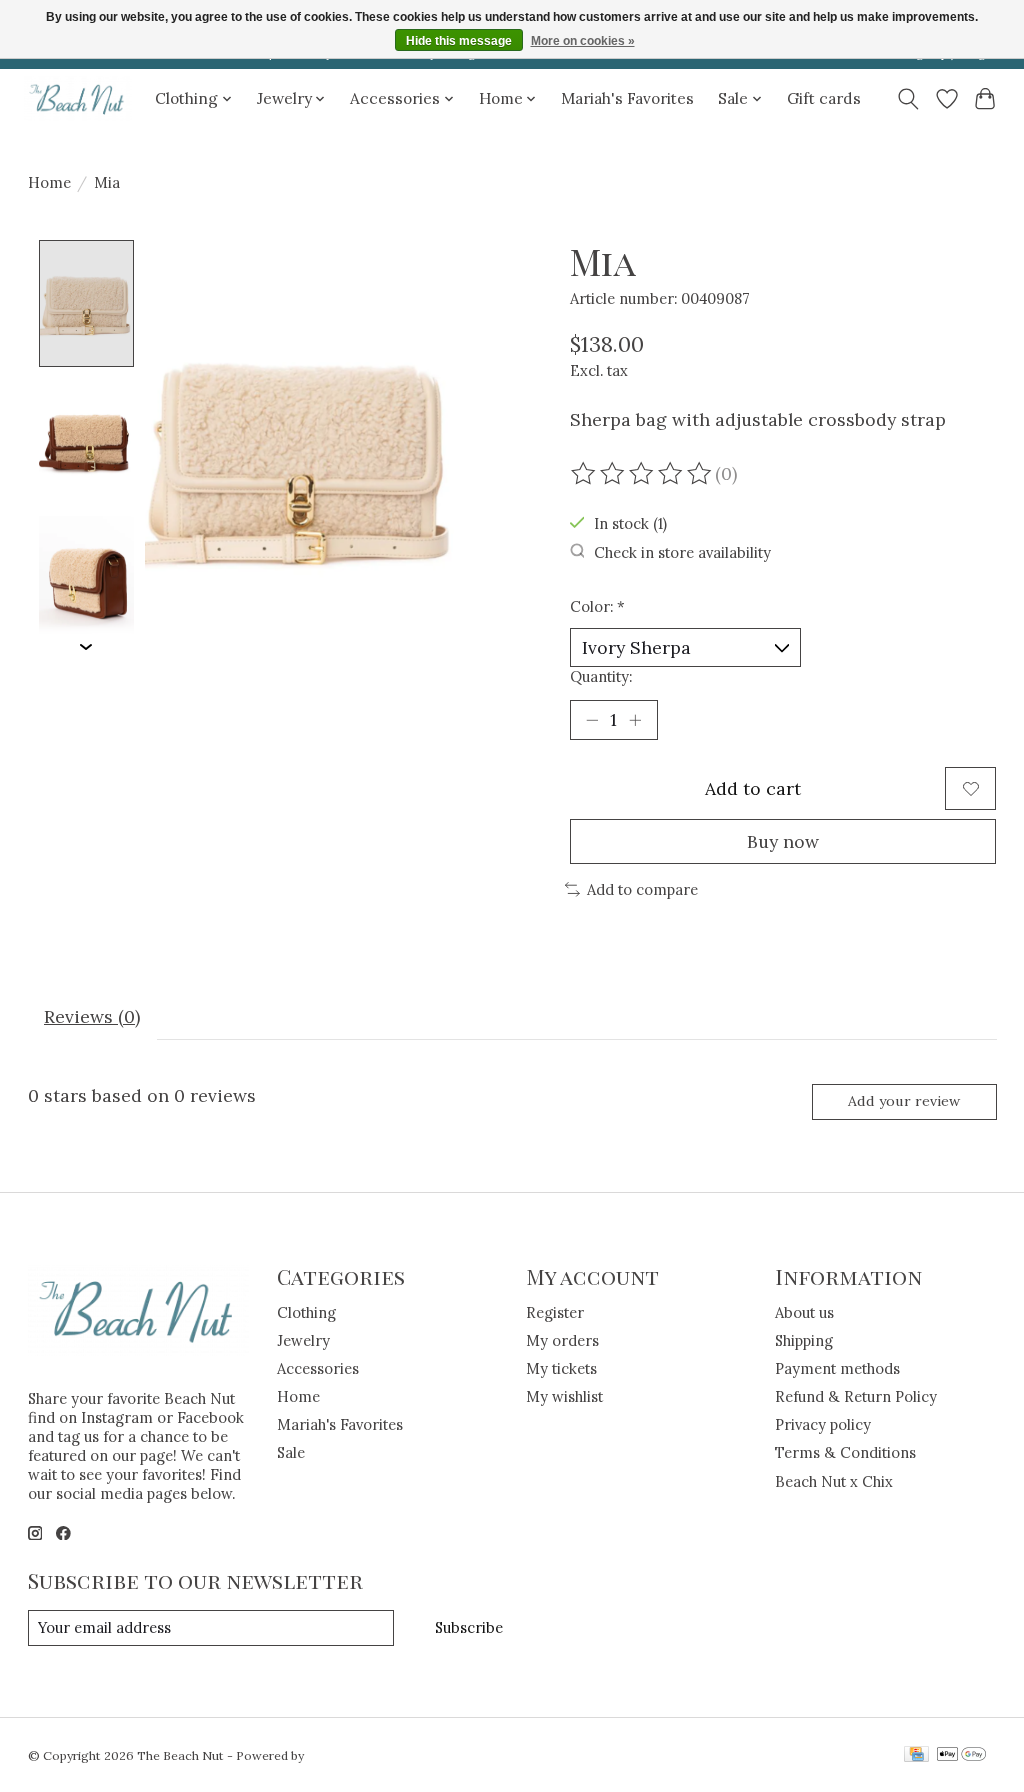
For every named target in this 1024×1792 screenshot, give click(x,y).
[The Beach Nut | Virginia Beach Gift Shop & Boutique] (78, 98)
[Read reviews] (643, 474)
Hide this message (459, 41)
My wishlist (564, 1396)
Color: (597, 606)
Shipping (804, 1340)
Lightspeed (339, 1755)
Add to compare (642, 889)
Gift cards (824, 98)
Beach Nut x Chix (834, 1481)
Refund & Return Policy (856, 1396)
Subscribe (469, 1627)
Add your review (904, 1101)
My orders (562, 1340)
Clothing (306, 1312)
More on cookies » (583, 41)
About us (804, 1312)
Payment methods (837, 1368)
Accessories (318, 1368)
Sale (291, 1452)
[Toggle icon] (907, 99)
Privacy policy (823, 1424)
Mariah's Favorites (627, 98)
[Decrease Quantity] (592, 720)
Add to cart (753, 788)
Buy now (783, 841)
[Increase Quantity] (635, 720)
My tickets (561, 1368)
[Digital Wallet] (961, 1755)
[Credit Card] (916, 1755)
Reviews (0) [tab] (92, 1016)
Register (555, 1312)
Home (49, 182)
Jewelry (303, 1340)
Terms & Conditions (845, 1452)
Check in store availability (682, 552)
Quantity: (601, 676)
